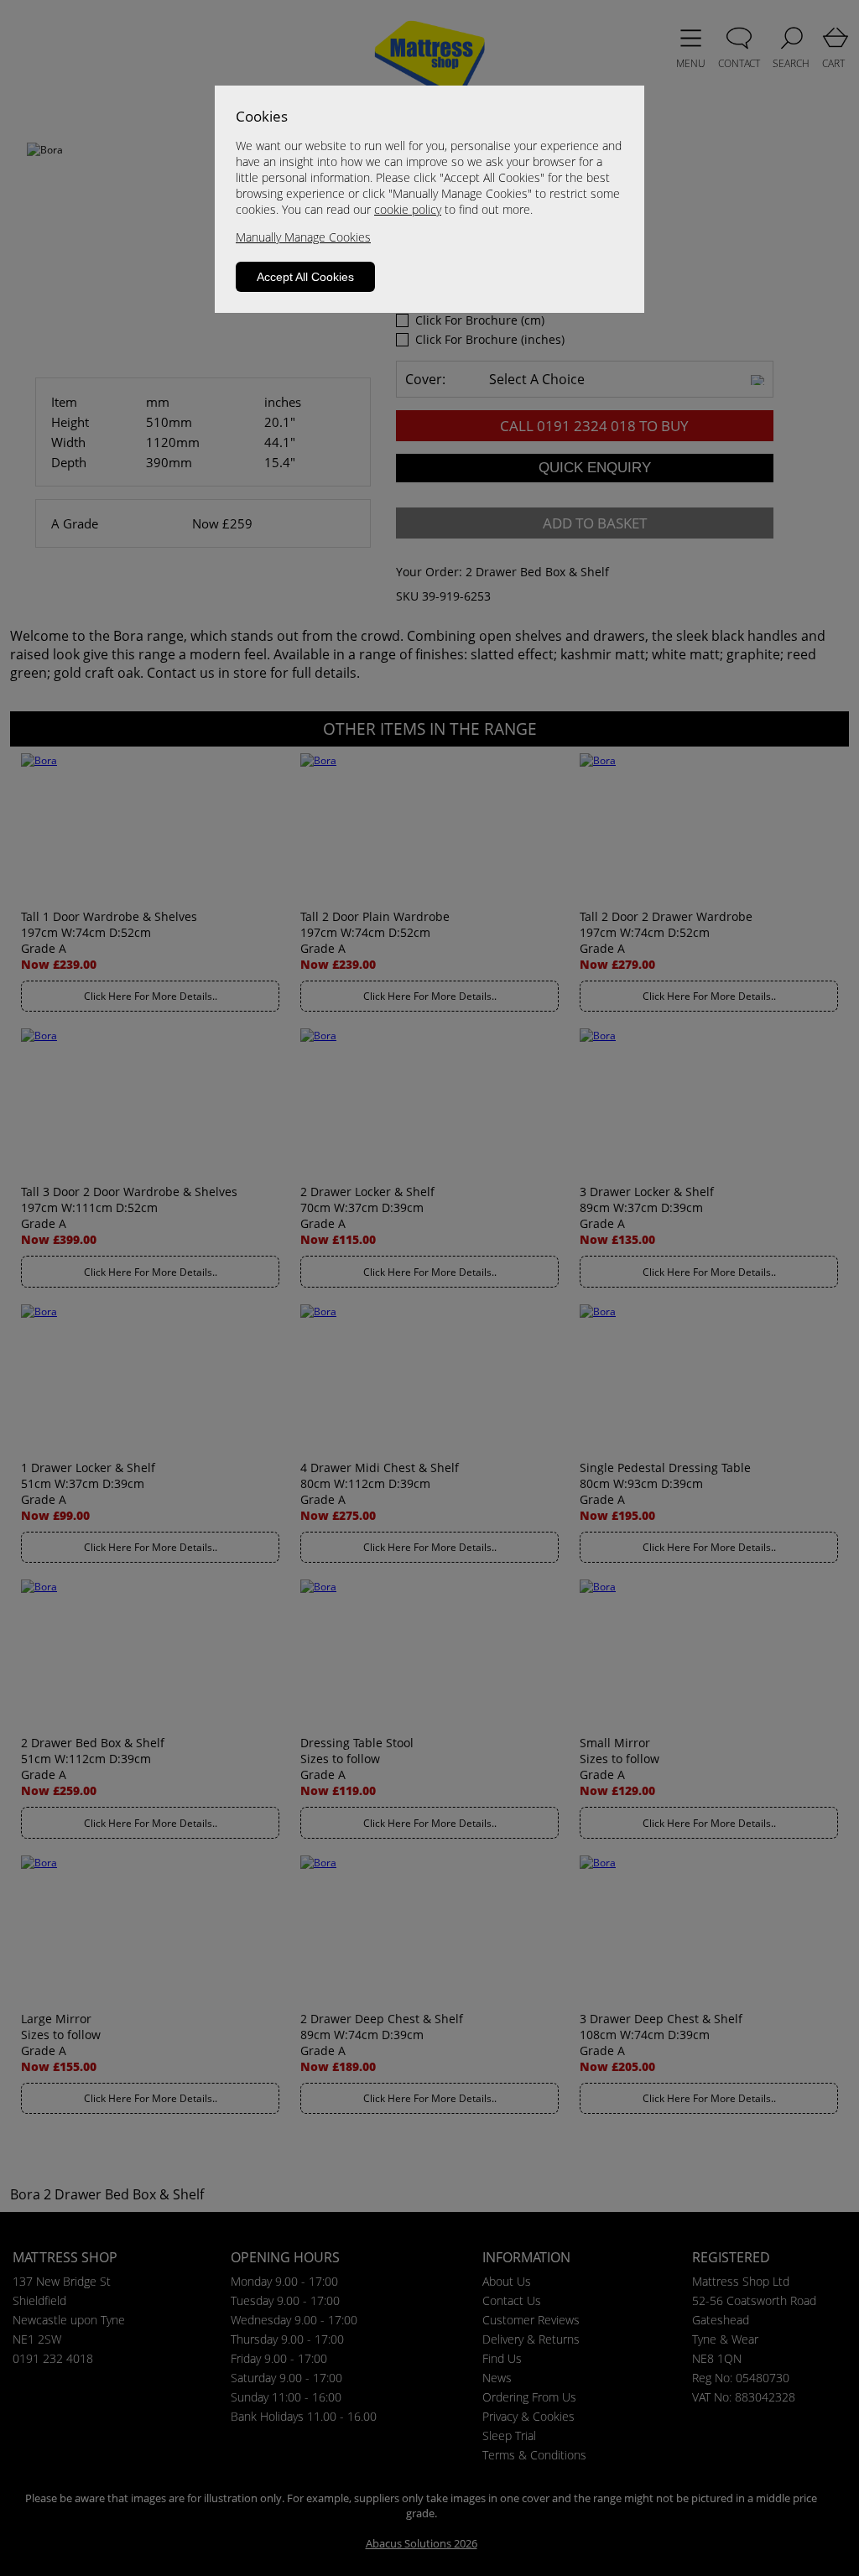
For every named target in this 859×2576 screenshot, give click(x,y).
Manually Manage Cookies (303, 237)
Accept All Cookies (305, 277)
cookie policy (408, 209)
